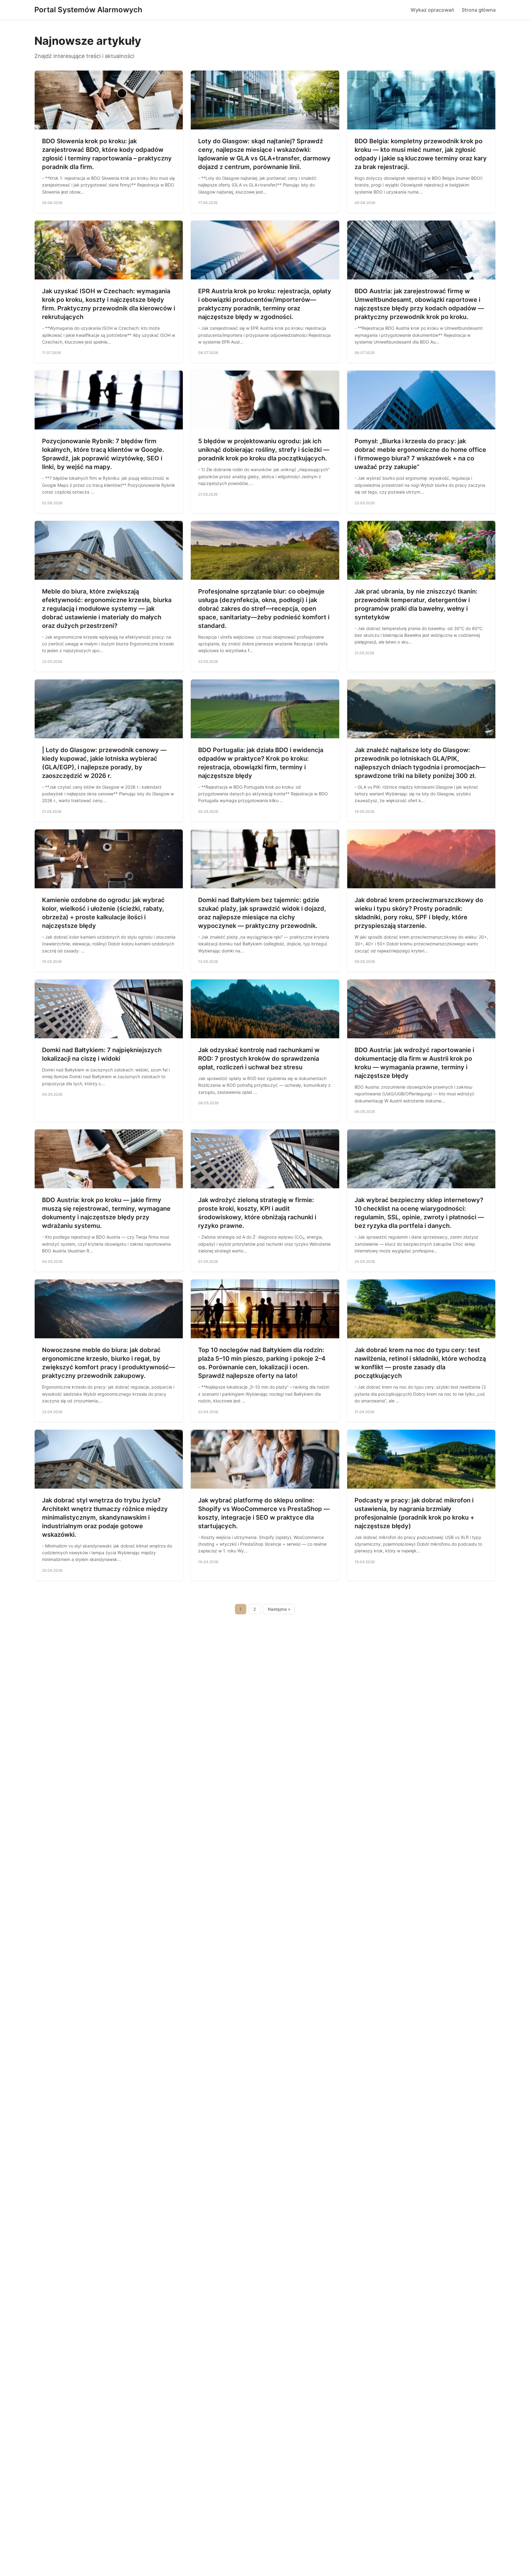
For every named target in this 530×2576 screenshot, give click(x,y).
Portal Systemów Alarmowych (88, 10)
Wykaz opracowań (432, 10)
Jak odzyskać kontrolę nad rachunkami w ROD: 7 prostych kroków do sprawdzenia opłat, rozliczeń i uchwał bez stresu (259, 1059)
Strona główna (479, 10)
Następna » (279, 1609)
